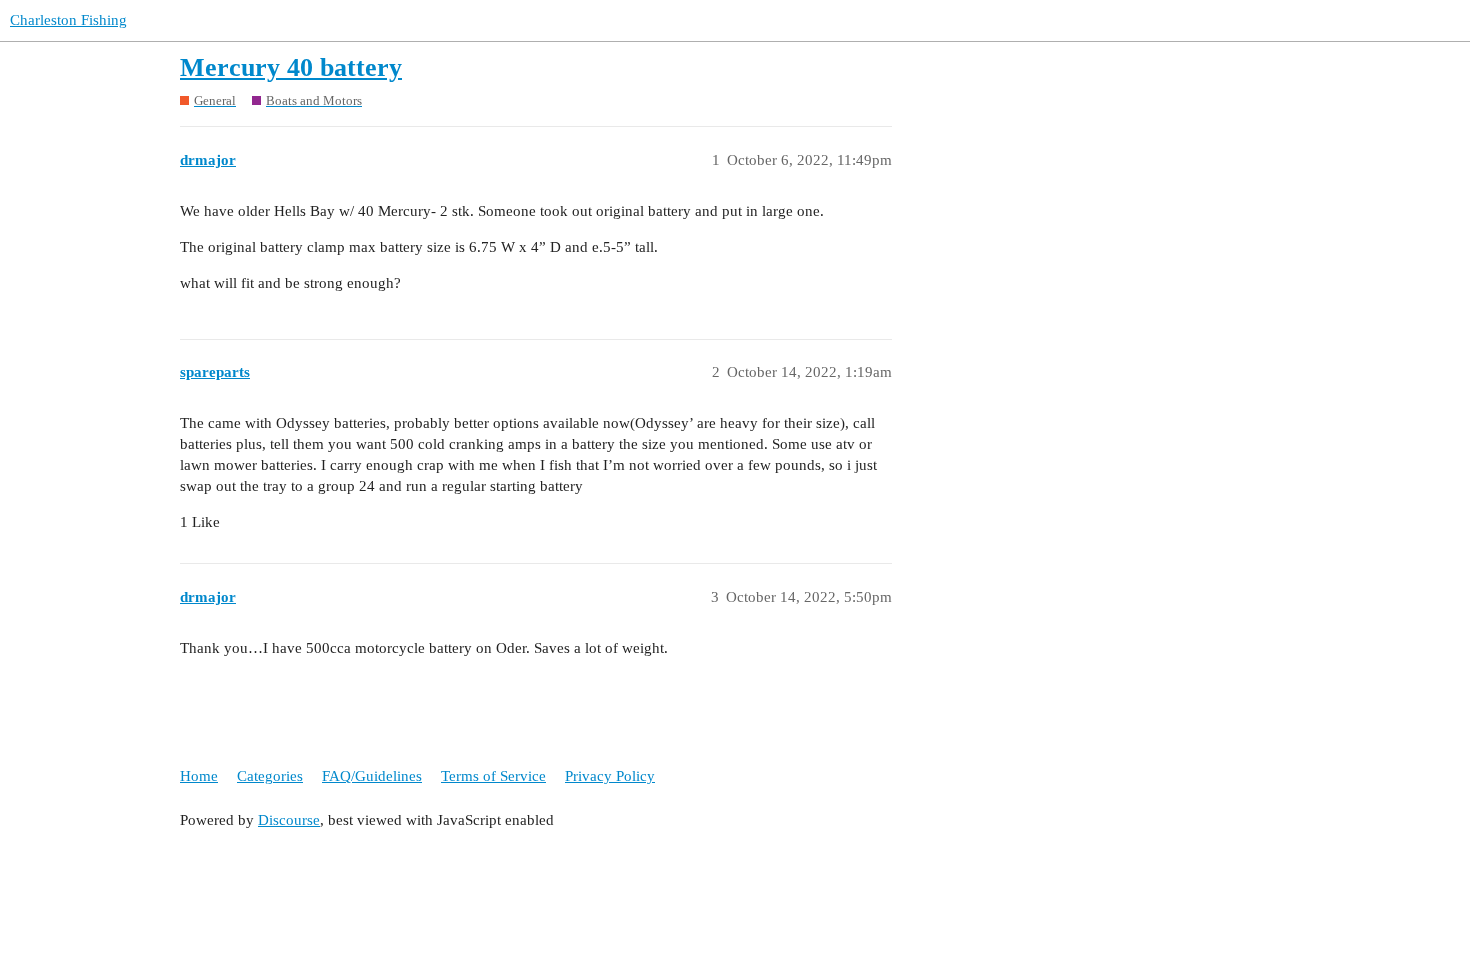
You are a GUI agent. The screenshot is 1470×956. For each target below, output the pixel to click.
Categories (270, 776)
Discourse (289, 820)
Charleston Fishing (68, 20)
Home (199, 776)
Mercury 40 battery (291, 67)
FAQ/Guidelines (372, 776)
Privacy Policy (610, 776)
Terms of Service (493, 776)
